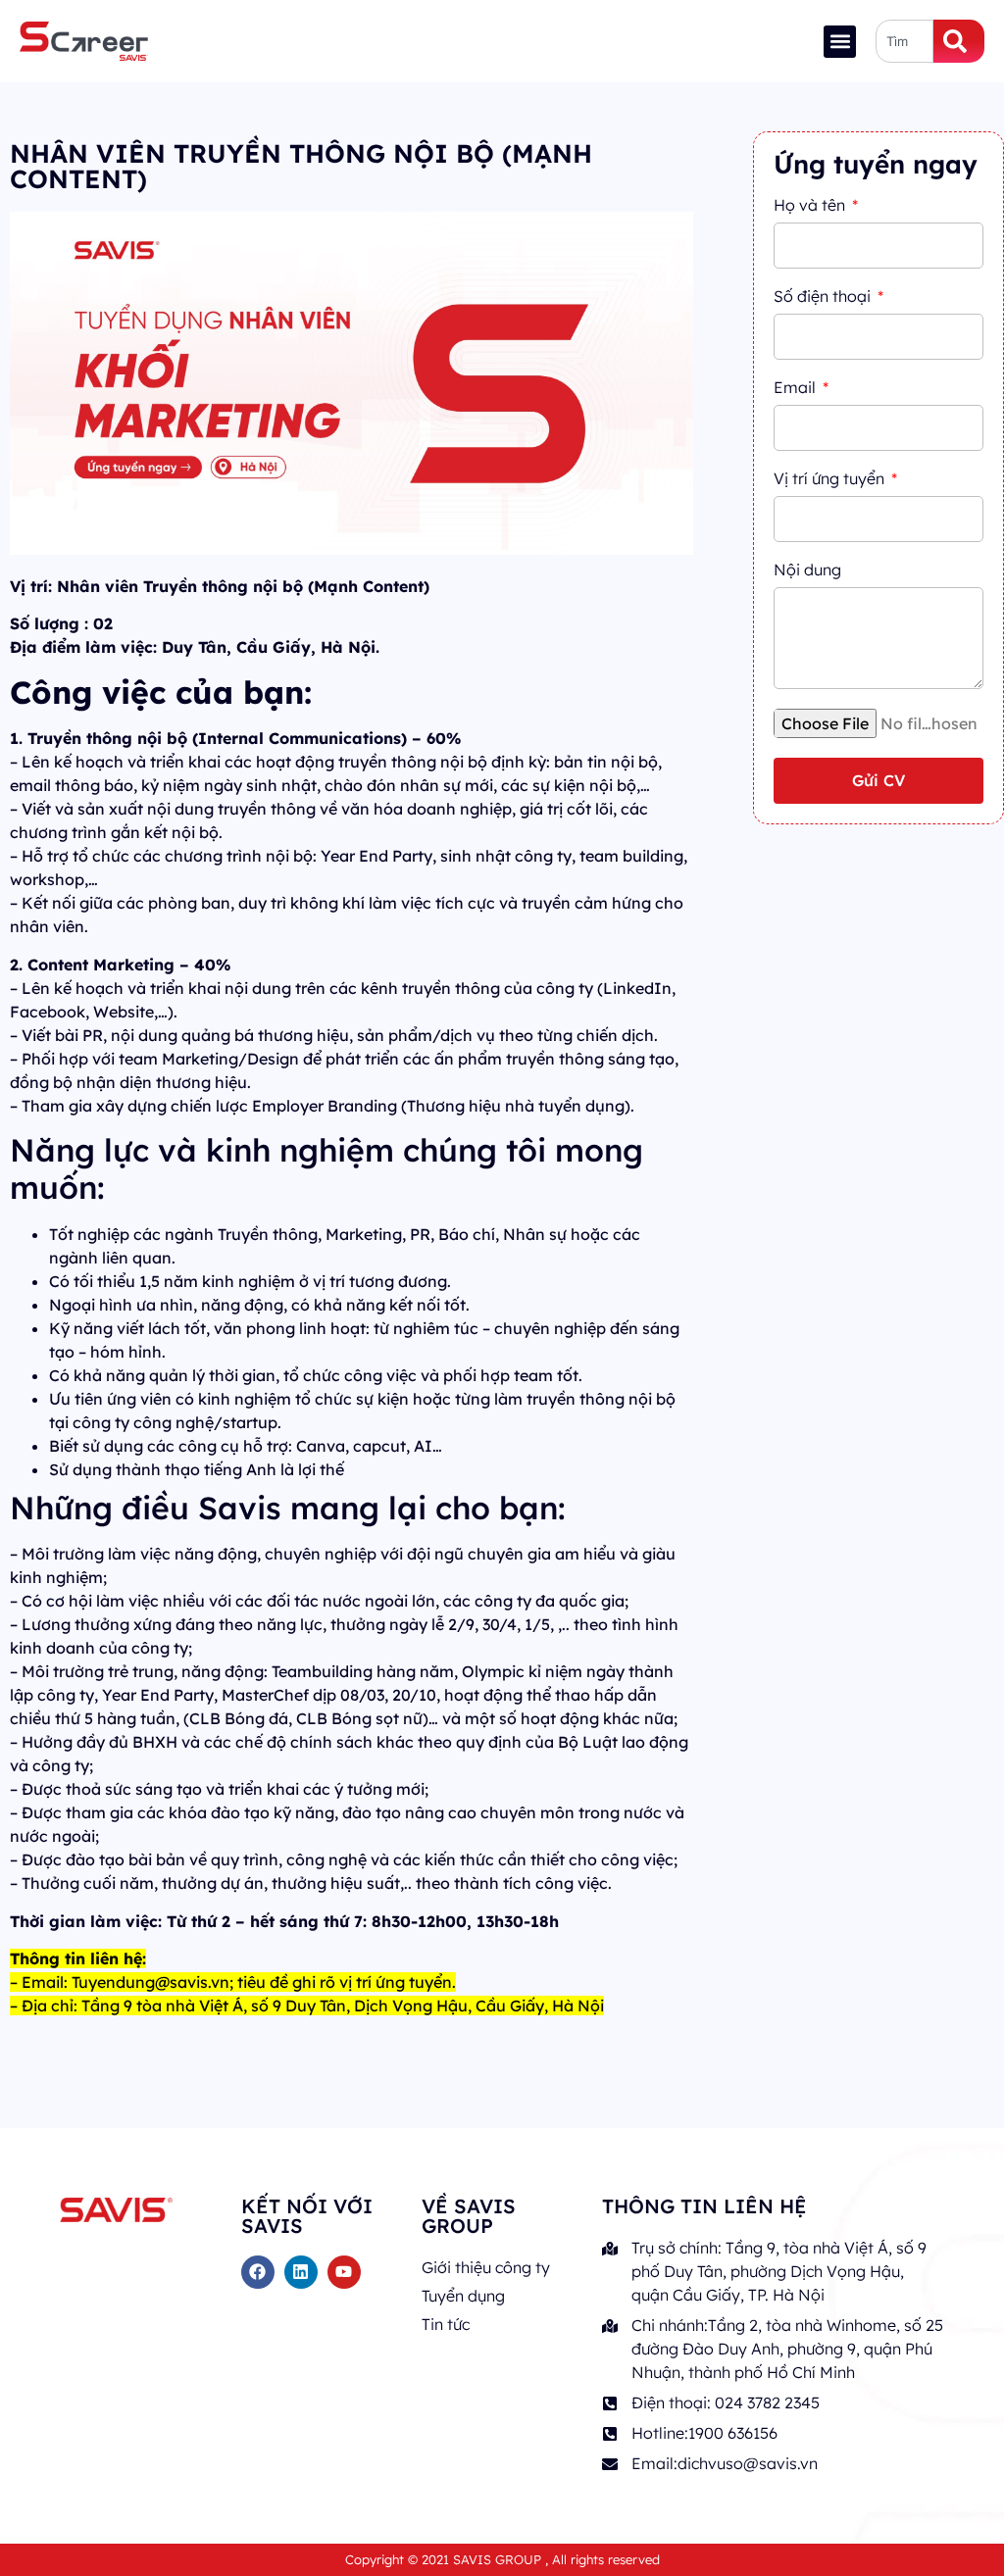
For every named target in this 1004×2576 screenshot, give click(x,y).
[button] (840, 42)
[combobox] (904, 41)
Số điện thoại (824, 297)
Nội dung (807, 570)
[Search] (959, 41)
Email (797, 388)
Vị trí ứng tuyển (831, 479)
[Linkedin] (301, 2272)
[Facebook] (258, 2272)
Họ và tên (811, 206)
